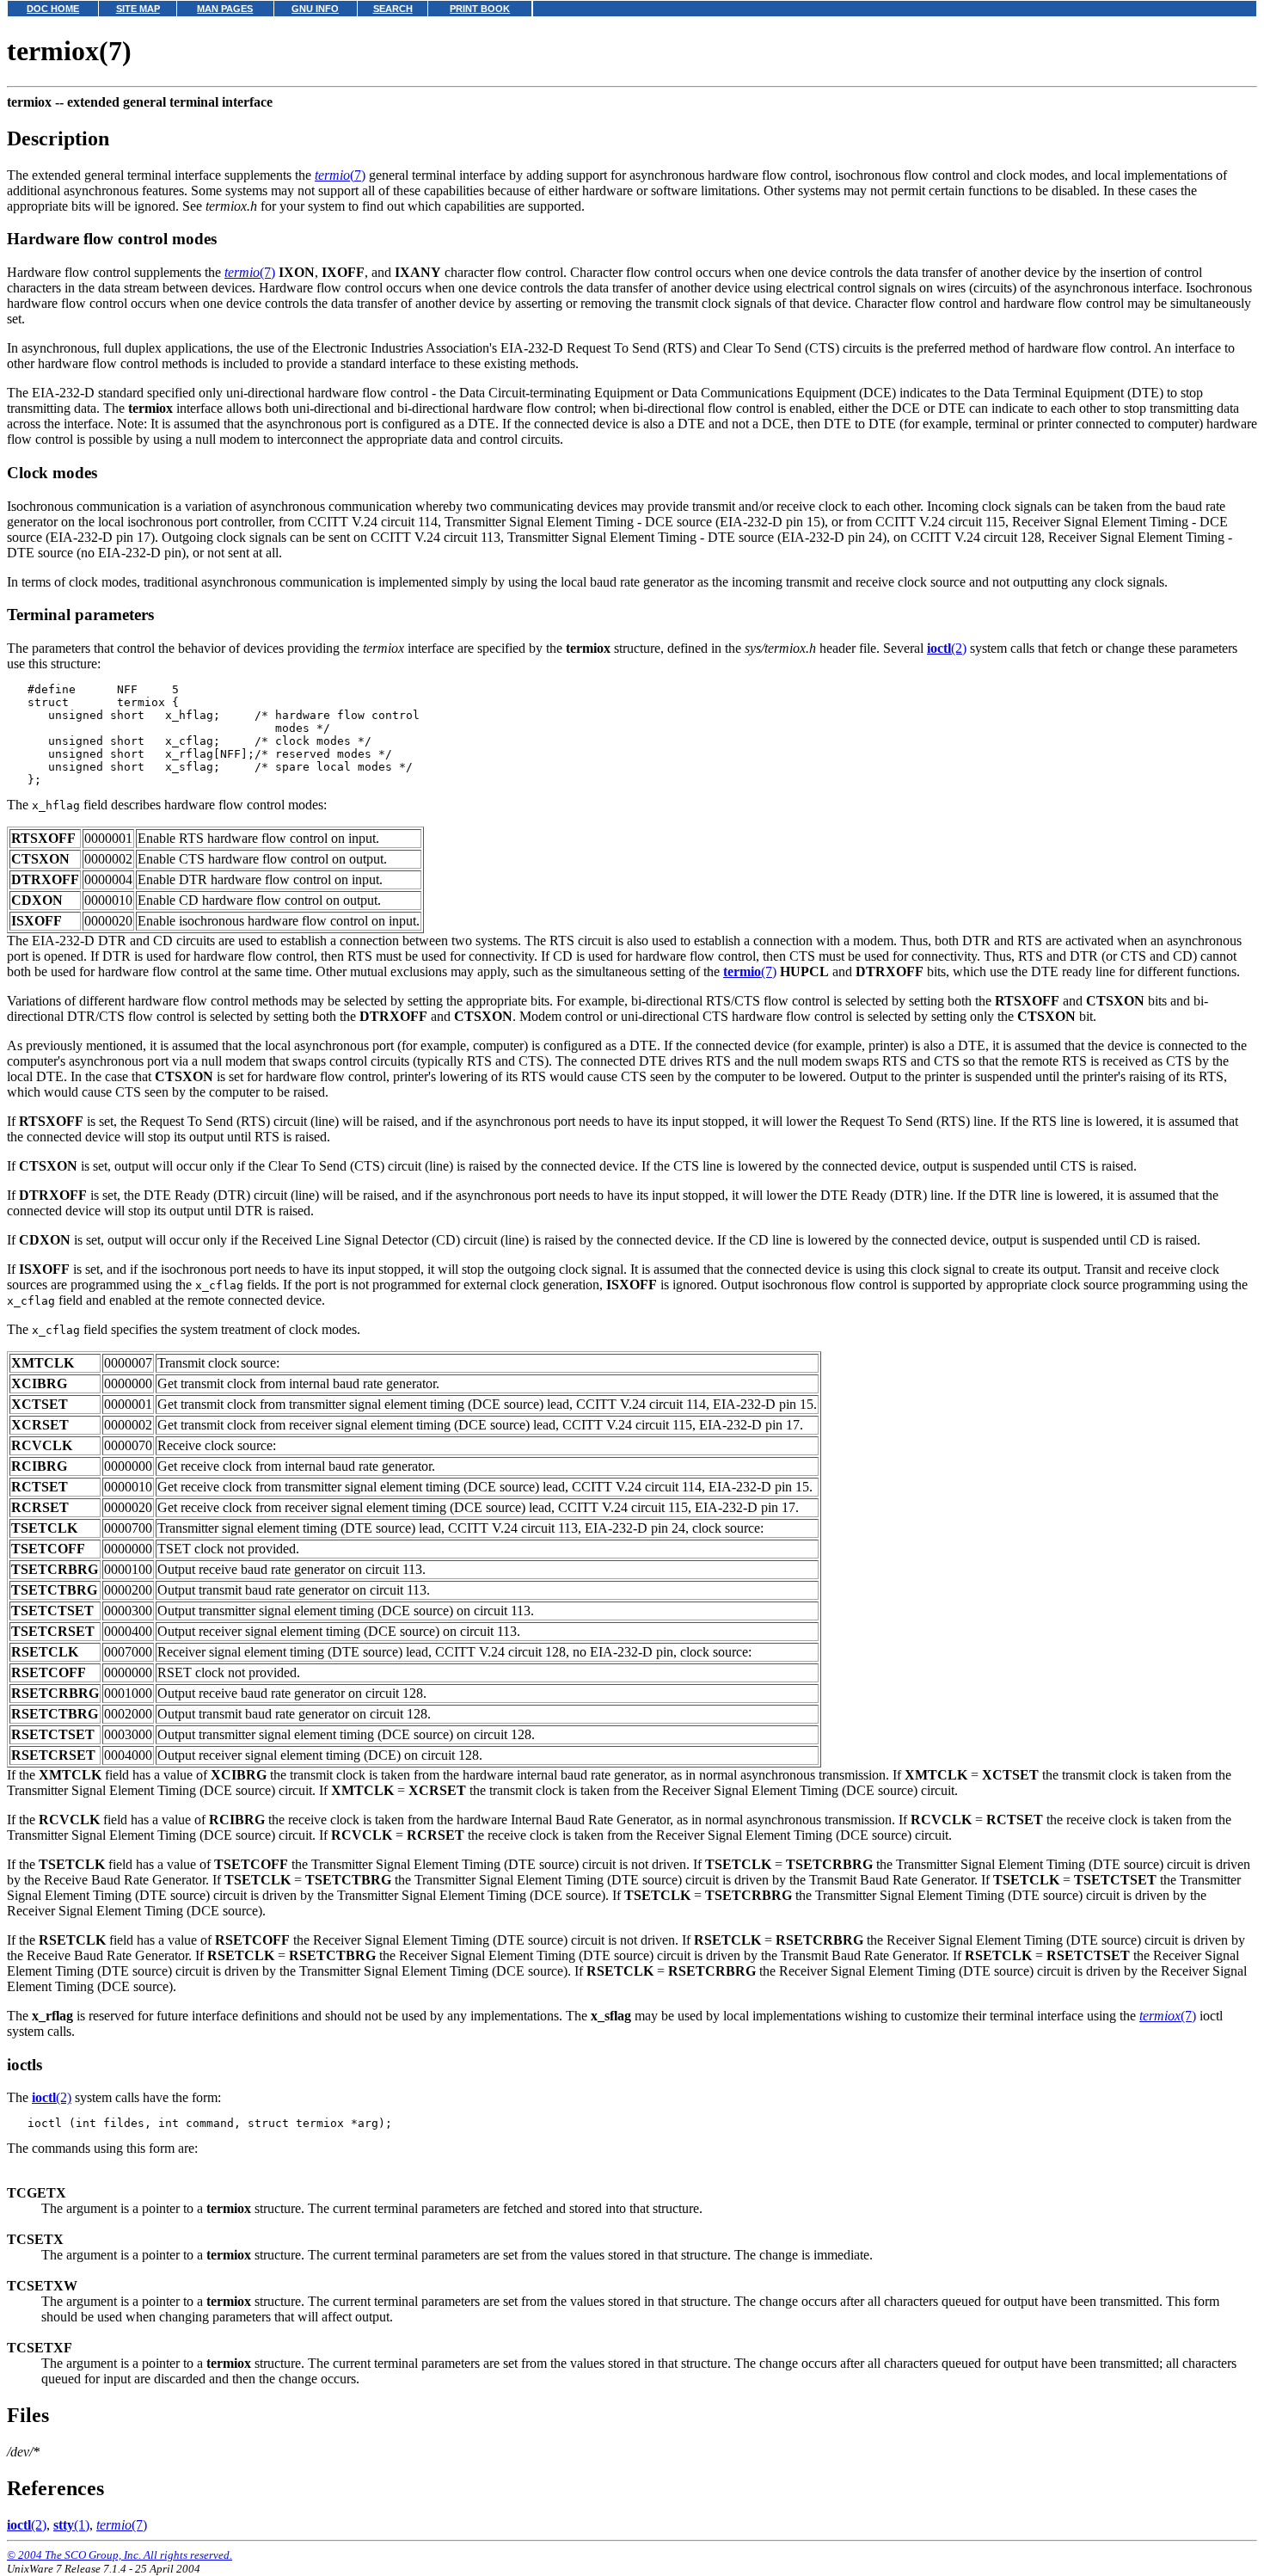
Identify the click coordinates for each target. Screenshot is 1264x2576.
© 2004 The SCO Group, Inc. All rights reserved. (120, 2555)
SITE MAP (138, 9)
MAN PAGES (225, 9)
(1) (71, 2525)
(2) (947, 648)
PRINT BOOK (480, 9)
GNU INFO (315, 9)
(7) (340, 175)
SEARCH (393, 9)
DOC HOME (53, 9)
